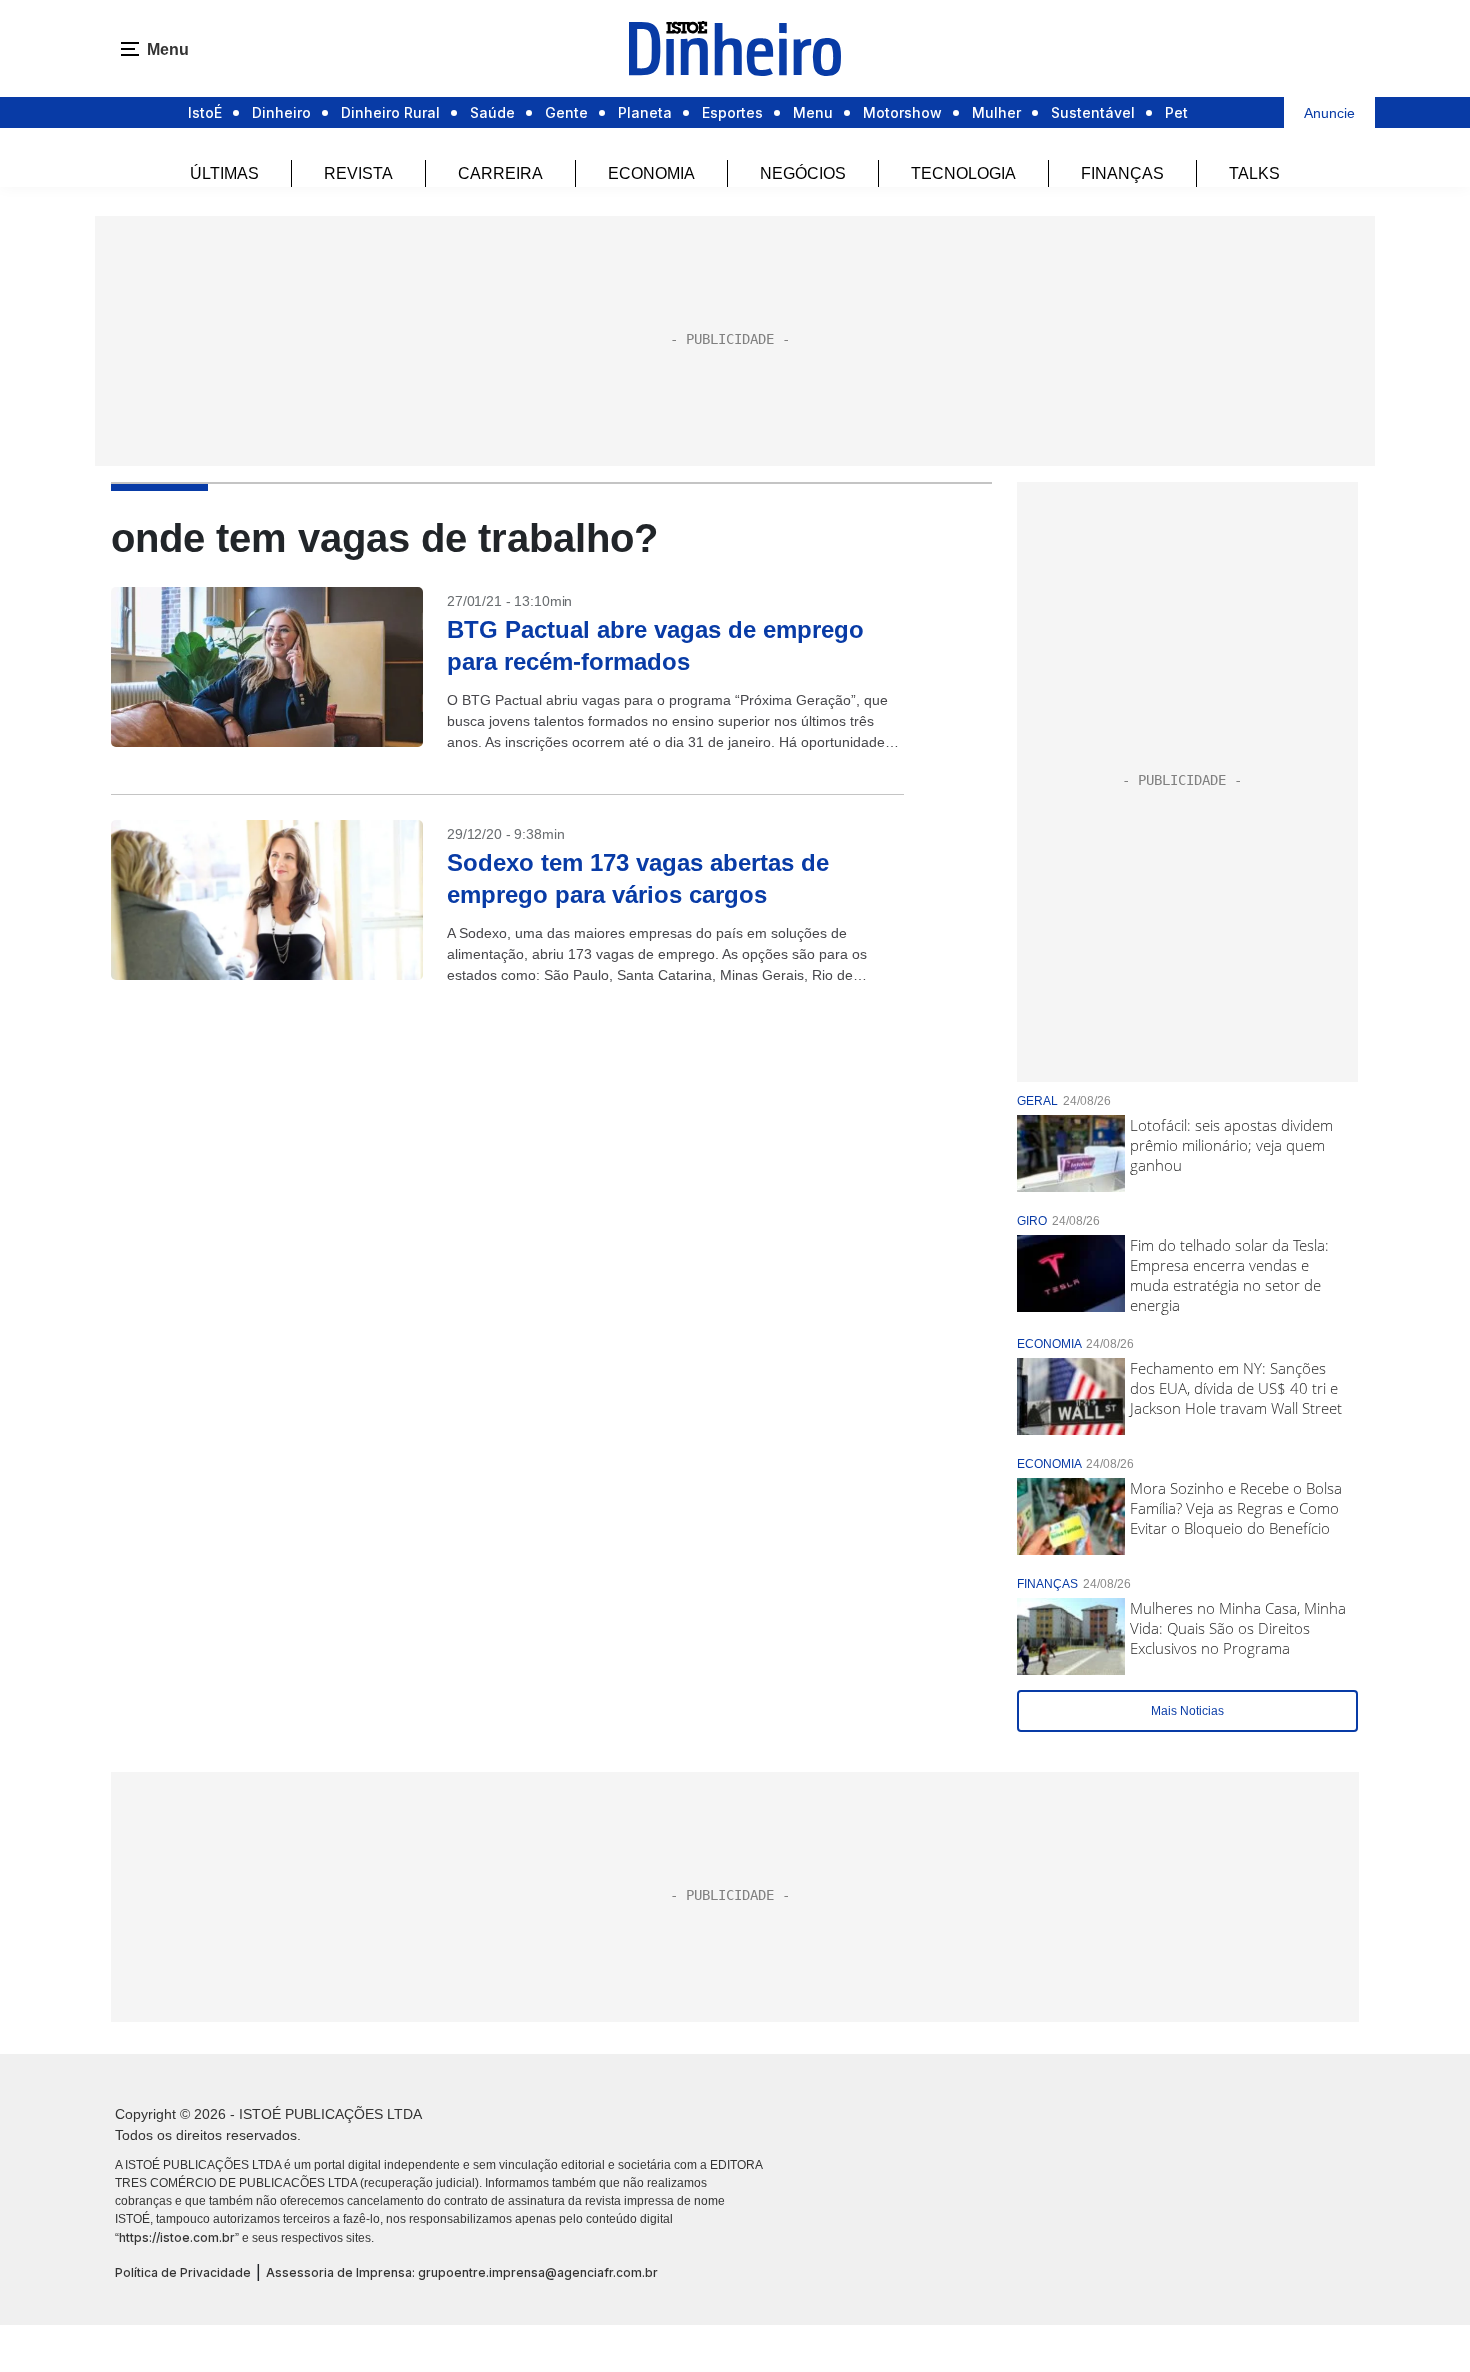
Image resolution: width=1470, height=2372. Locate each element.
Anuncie (1329, 113)
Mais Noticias (1187, 1711)
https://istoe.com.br (177, 2237)
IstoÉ (205, 112)
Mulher (996, 112)
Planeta (645, 112)
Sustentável (1093, 112)
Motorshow (902, 112)
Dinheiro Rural (390, 112)
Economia (651, 173)
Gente (566, 112)
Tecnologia (963, 173)
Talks (1254, 173)
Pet (1176, 112)
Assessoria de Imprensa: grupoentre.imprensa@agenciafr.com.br (462, 2272)
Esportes (732, 112)
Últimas (224, 173)
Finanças (1122, 173)
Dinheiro (281, 112)
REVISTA (358, 173)
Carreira (500, 173)
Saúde (492, 112)
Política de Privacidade (183, 2272)
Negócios (803, 173)
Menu (813, 112)
